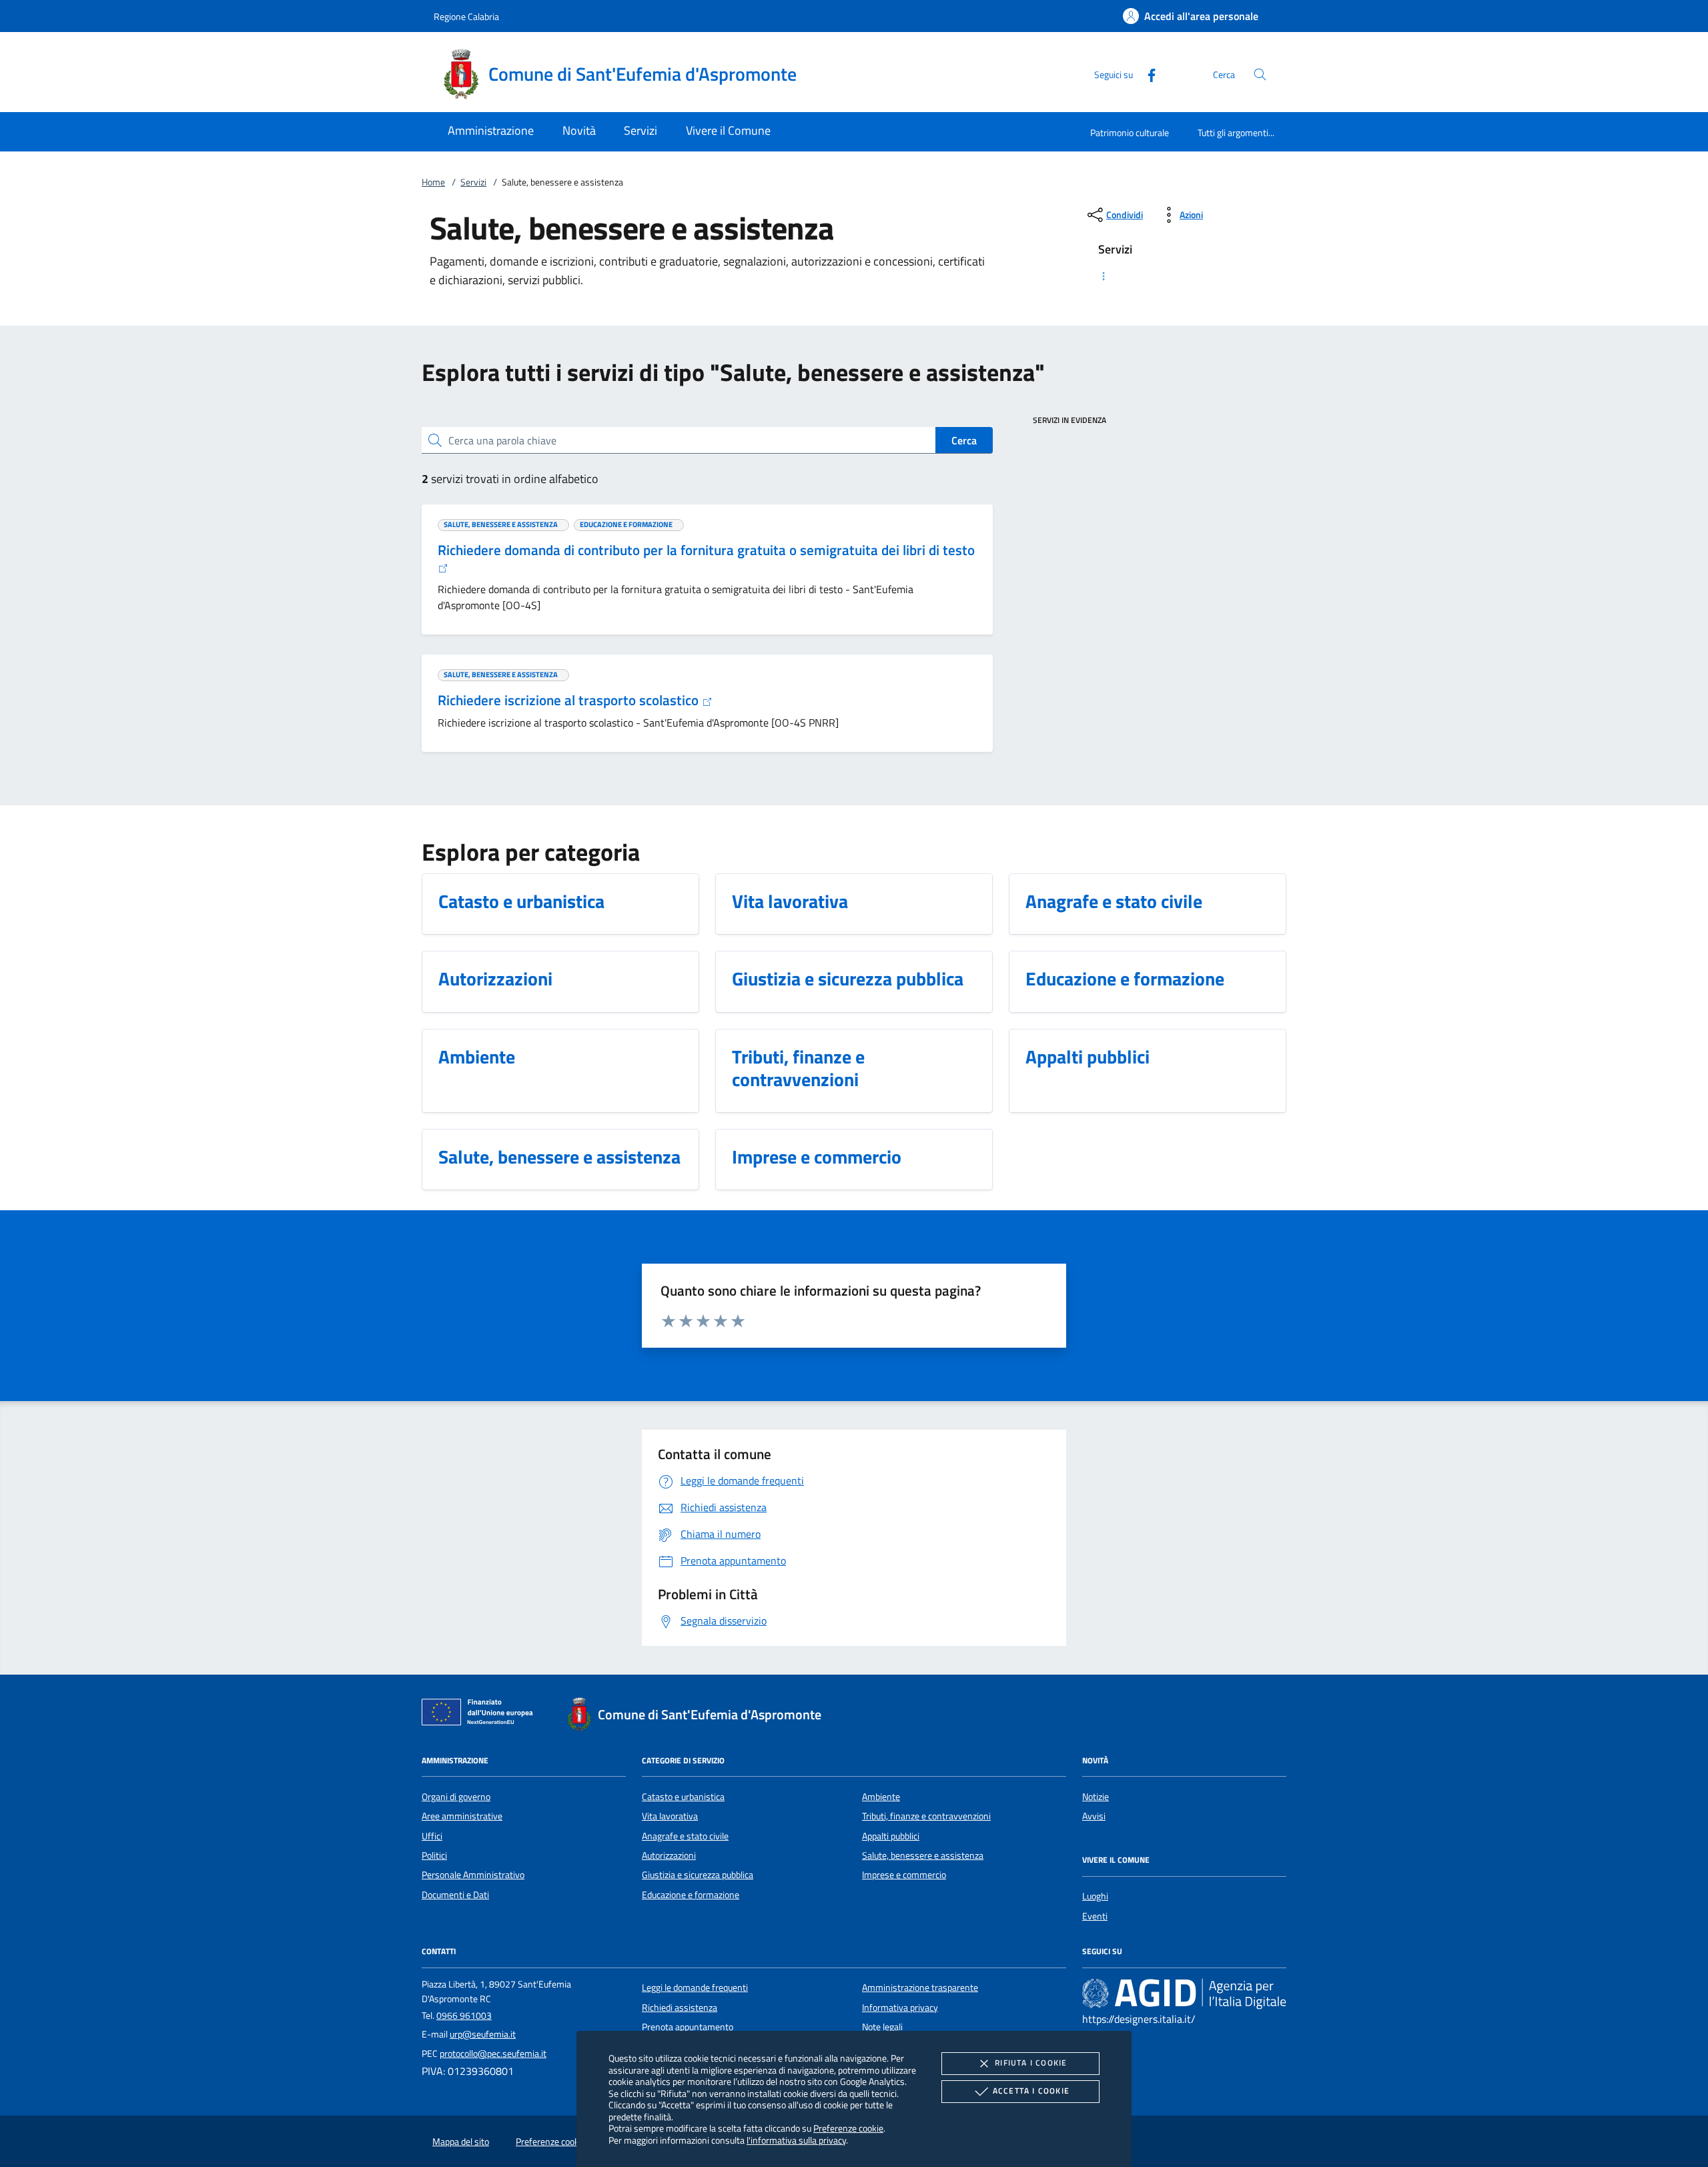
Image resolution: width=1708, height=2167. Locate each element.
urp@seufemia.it (483, 2034)
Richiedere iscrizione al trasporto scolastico (570, 700)
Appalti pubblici (891, 1836)
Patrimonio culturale (1130, 132)
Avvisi (1094, 1816)
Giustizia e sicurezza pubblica (698, 1875)
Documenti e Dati (455, 1895)
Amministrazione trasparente (920, 1988)
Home (433, 182)
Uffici (432, 1836)
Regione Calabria (466, 16)
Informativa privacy (900, 2008)
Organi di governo (456, 1797)
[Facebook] (1146, 74)
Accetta (1031, 2091)
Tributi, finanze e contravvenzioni (926, 1816)
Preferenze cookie (848, 2128)
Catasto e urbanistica (683, 1797)
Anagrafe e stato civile (685, 1836)
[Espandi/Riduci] (1184, 276)
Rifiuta (1031, 2063)
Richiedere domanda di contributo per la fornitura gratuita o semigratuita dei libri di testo (706, 550)
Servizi (473, 182)
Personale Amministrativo (473, 1875)
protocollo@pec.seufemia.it (493, 2054)
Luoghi (1095, 1896)
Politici (434, 1855)
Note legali (882, 2027)
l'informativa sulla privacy (796, 2140)
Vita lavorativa (670, 1816)
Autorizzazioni (669, 1855)
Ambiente (881, 1797)
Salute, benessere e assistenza (923, 1855)
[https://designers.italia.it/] (1184, 1994)
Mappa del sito (461, 2142)
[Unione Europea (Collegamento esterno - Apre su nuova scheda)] (481, 1715)
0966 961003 (464, 2016)
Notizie (1096, 1797)
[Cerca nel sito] (1260, 74)
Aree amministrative (462, 1816)
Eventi (1095, 1916)
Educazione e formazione (691, 1895)
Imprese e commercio (904, 1875)
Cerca (964, 440)
